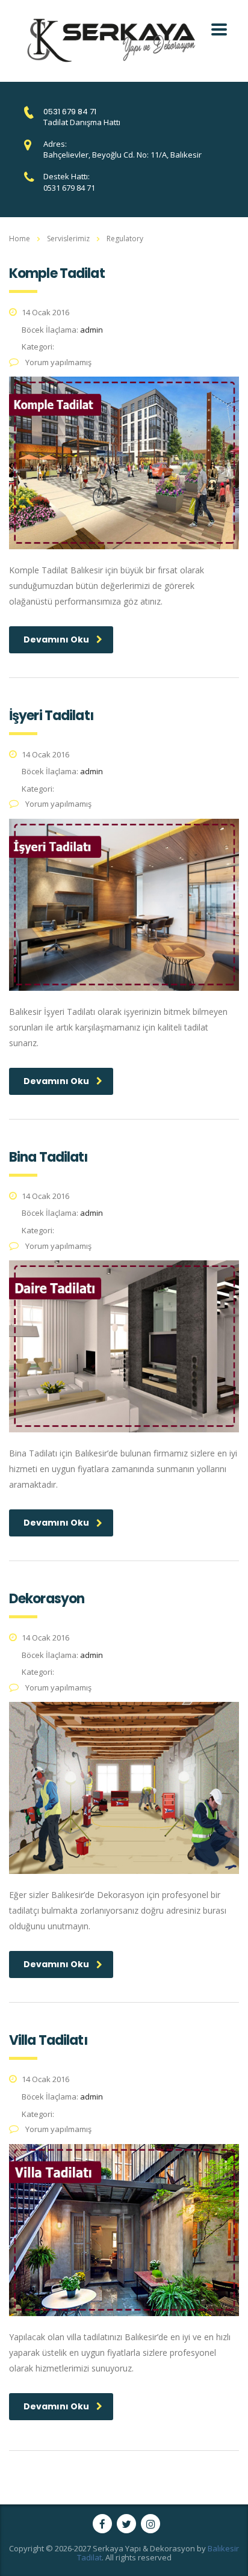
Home (20, 239)
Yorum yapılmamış (57, 362)
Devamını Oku (56, 639)
